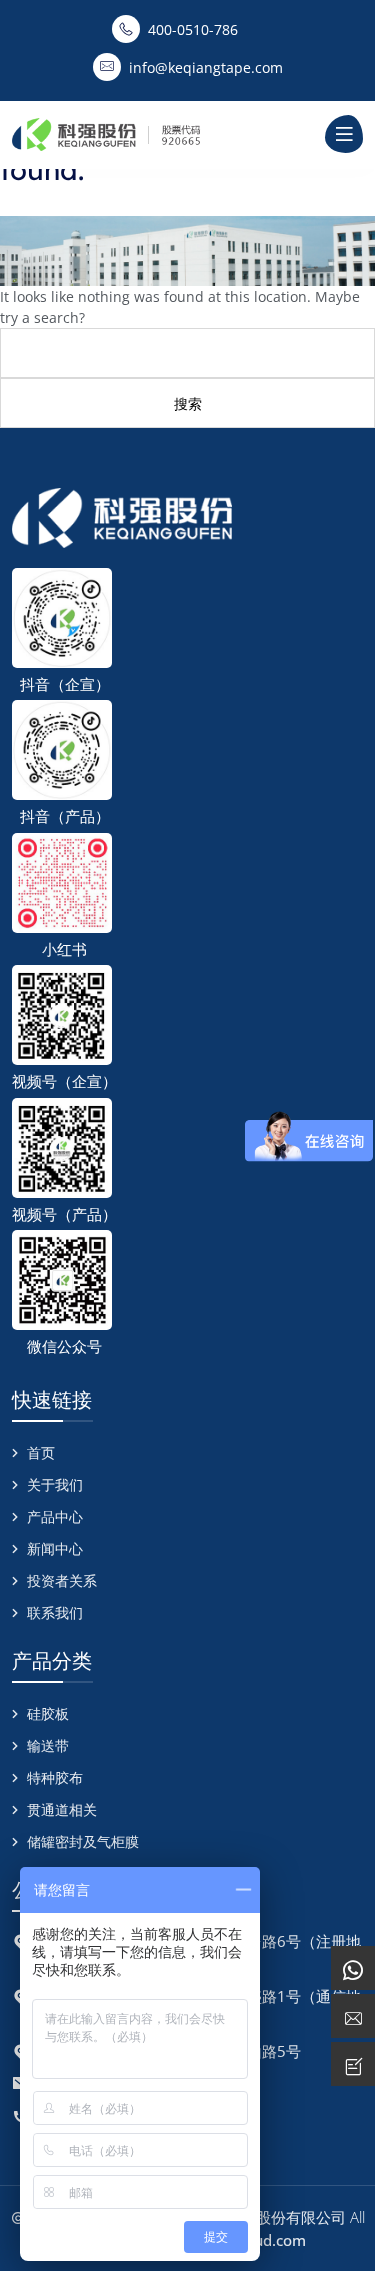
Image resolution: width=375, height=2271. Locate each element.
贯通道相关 (62, 1809)
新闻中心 (55, 1548)
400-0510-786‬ (193, 29)
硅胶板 (48, 1713)
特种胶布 (55, 1777)
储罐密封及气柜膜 (83, 1841)
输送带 (48, 1745)
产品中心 (55, 1516)
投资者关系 (62, 1580)
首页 (41, 1452)
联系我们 (55, 1612)
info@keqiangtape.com (206, 67)
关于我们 (55, 1484)
